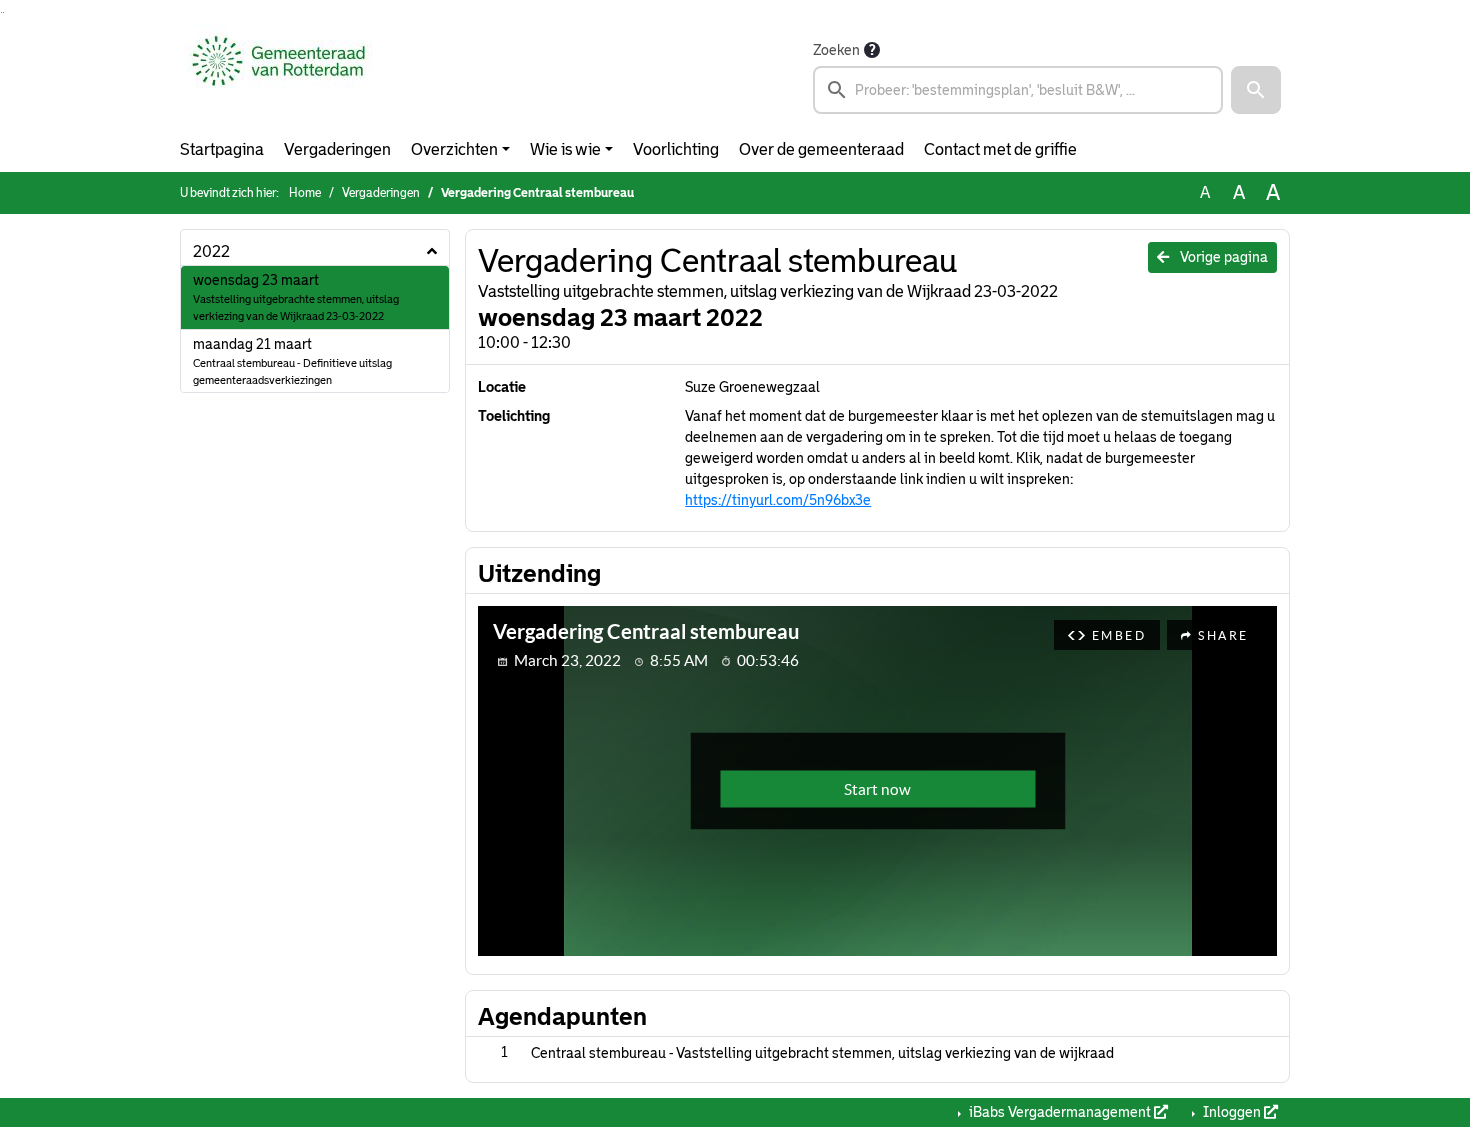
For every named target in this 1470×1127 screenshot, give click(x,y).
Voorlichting (676, 149)
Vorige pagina (1222, 257)
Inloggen (1232, 1112)
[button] (1256, 90)
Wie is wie (565, 149)
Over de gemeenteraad (821, 149)
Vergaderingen (337, 149)
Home (305, 193)
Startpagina (222, 149)
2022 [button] (211, 251)
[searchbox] (1018, 90)
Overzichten (454, 149)
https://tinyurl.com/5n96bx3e (778, 500)
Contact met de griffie (1000, 149)
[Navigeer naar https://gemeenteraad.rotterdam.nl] (278, 76)
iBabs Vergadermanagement (1060, 1112)
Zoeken (836, 50)
